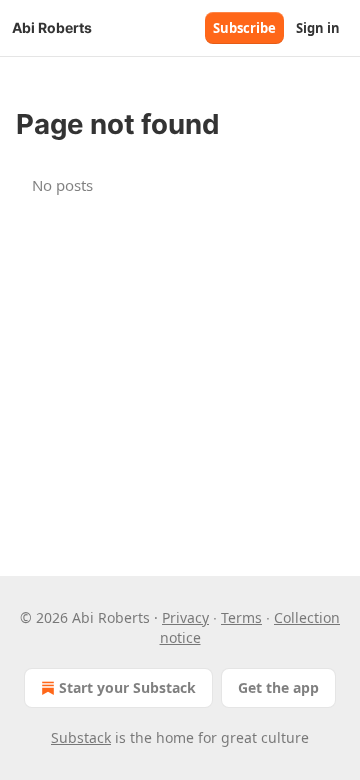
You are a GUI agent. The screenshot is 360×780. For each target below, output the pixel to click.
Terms (241, 617)
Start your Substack (127, 687)
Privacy (185, 617)
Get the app (278, 687)
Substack (81, 737)
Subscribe (244, 28)
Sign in (318, 28)
